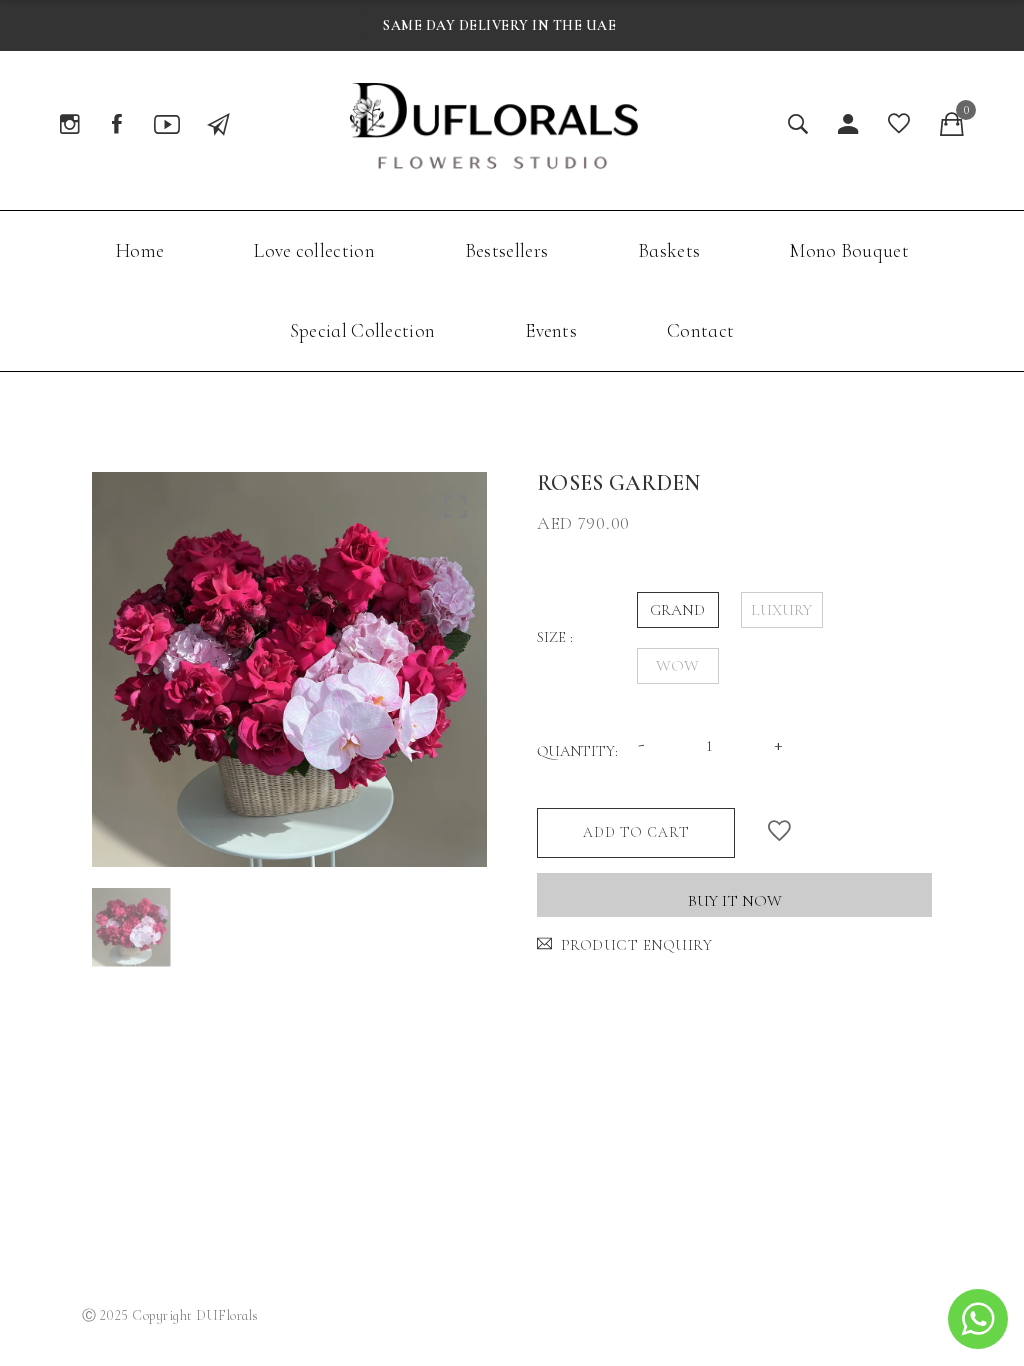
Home (139, 250)
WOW (677, 666)
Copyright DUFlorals (195, 1315)
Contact (700, 330)
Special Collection (362, 330)
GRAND (677, 610)
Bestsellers (506, 250)
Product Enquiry (636, 945)
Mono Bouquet (849, 250)
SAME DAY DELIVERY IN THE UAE (499, 25)
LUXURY (781, 610)
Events (551, 330)
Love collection (314, 250)
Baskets (669, 250)
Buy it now (735, 901)
